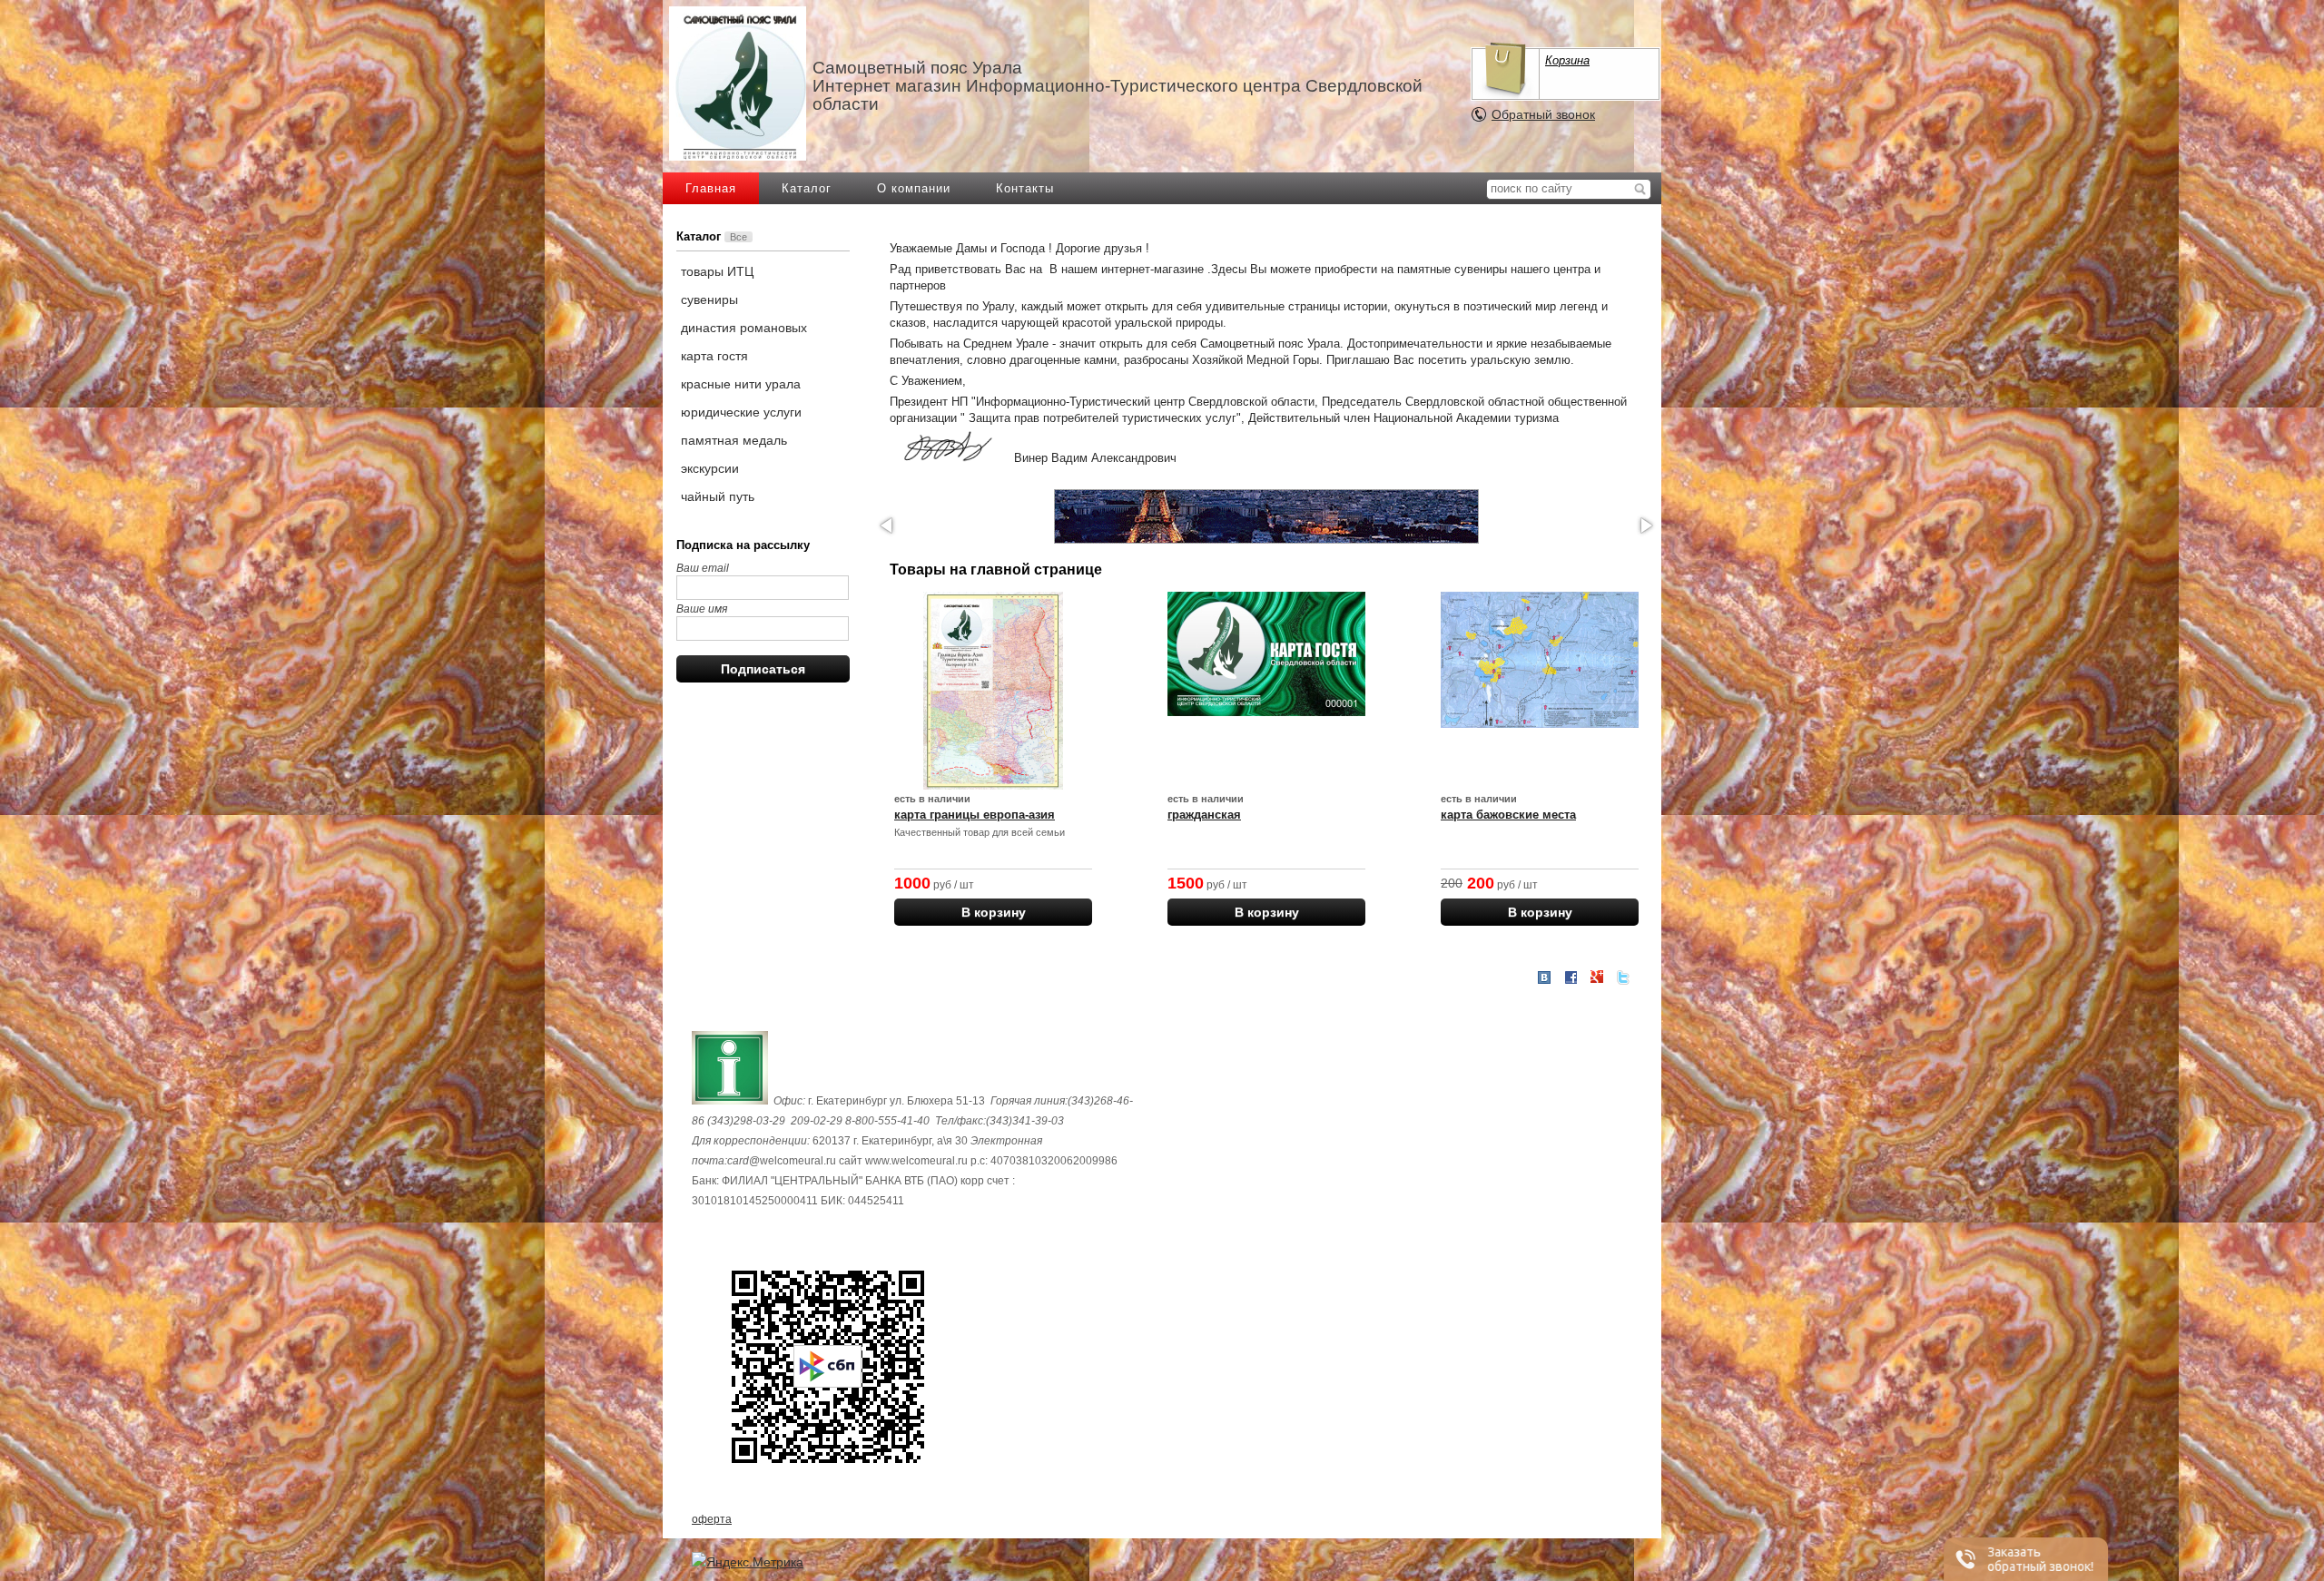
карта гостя (714, 356)
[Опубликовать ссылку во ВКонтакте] (1544, 978)
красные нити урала (741, 384)
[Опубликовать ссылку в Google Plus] (1597, 977)
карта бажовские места (1508, 815)
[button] (888, 525)
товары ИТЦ (717, 271)
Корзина (1567, 60)
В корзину (994, 912)
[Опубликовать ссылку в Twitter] (1623, 977)
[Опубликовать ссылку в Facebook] (1571, 977)
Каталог (807, 188)
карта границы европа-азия (975, 815)
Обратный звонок (1543, 114)
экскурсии (710, 468)
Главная (711, 188)
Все (739, 237)
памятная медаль (734, 440)
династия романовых (744, 328)
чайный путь (718, 496)
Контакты (1025, 188)
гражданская (1204, 815)
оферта (712, 1519)
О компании (914, 188)
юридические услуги (741, 412)
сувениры (709, 300)
